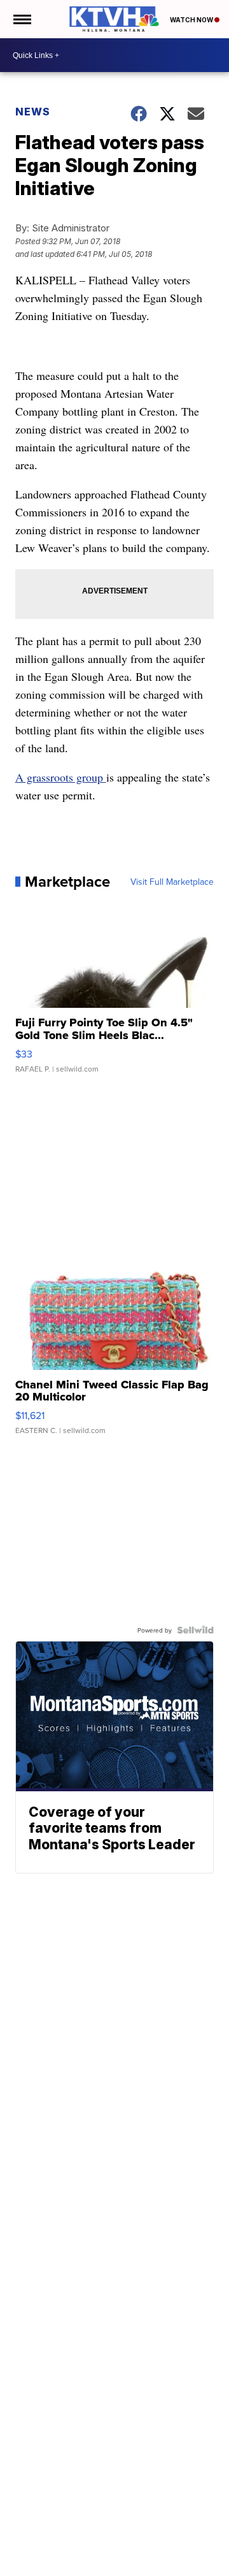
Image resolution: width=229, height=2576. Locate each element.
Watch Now (192, 20)
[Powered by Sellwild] (195, 1630)
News (33, 112)
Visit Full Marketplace (172, 882)
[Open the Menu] (21, 19)
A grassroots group (61, 777)
